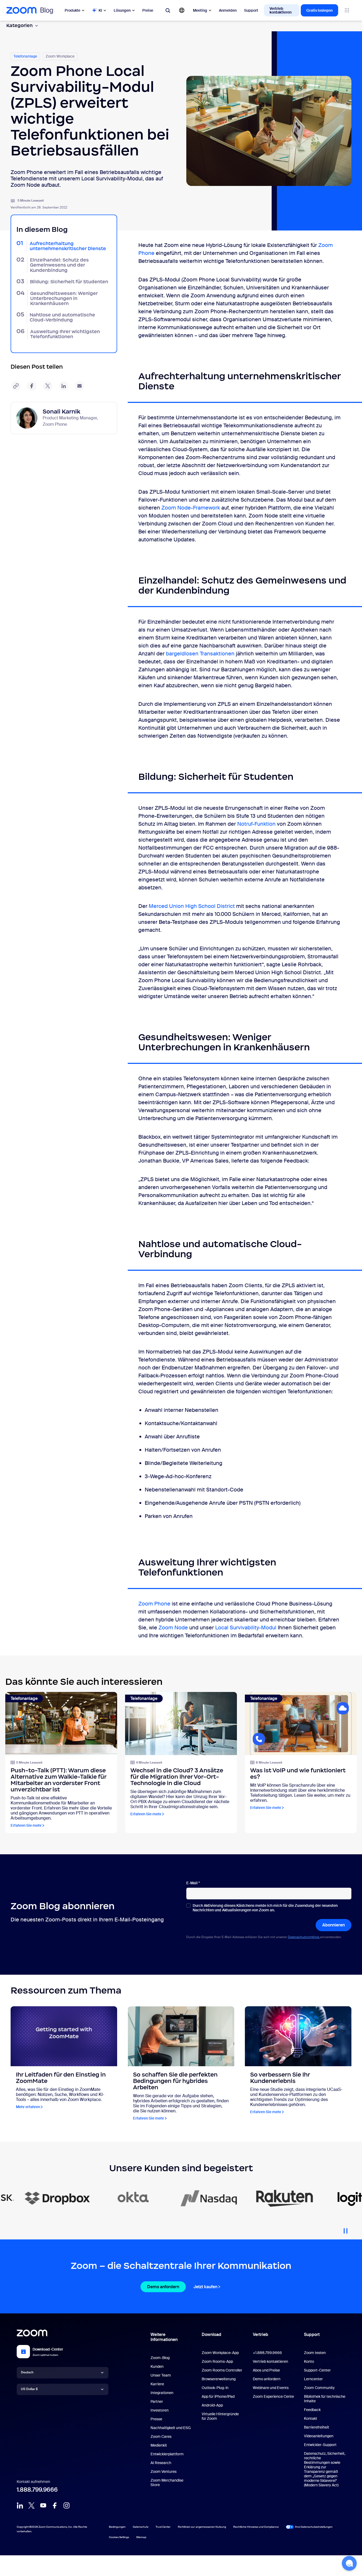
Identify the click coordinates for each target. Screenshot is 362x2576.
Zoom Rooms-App (217, 2361)
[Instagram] (67, 2505)
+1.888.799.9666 (267, 2353)
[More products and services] (347, 10)
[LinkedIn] (20, 2505)
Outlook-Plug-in (215, 2388)
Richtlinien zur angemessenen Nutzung (202, 2527)
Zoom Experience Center (274, 2396)
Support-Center (317, 2370)
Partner (157, 2401)
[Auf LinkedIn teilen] (64, 386)
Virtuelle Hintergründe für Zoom (220, 2416)
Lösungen (122, 10)
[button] (349, 2563)
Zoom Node (173, 1628)
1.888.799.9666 (37, 2490)
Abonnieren (334, 1925)
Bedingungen (117, 2527)
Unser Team (161, 2375)
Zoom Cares (161, 2436)
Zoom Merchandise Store (167, 2483)
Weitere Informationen (164, 2337)
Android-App (212, 2405)
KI (100, 10)
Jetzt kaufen (205, 2287)
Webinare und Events (271, 2388)
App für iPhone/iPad (218, 2396)
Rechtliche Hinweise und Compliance (256, 2527)
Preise (148, 10)
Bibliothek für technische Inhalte (325, 2399)
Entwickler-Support (320, 2445)
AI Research (161, 2463)
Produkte (72, 10)
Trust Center (163, 2527)
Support (251, 10)
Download (211, 2334)
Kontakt (311, 2418)
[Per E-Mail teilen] (80, 386)
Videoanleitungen (319, 2436)
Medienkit (159, 2445)
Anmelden (228, 10)
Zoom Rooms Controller (222, 2370)
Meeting (200, 10)
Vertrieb (261, 2334)
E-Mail (193, 1883)
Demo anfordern (163, 2287)
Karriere (157, 2384)
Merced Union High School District (192, 906)
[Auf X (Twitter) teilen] (48, 386)
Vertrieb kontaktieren (281, 10)
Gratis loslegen (319, 10)
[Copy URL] (16, 386)
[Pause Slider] (346, 2229)
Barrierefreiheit (317, 2427)
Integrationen (162, 2393)
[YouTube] (43, 2505)
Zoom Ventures (164, 2471)
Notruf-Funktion (256, 824)
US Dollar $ (29, 2389)
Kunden (157, 2366)
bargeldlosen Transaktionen (200, 654)
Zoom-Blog (160, 2358)
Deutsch (27, 2372)
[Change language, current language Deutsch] (182, 10)
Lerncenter (313, 2379)
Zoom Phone (154, 1604)
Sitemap (141, 2537)
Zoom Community (319, 2388)
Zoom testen (315, 2353)
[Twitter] (32, 2505)
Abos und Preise (266, 2370)
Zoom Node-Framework (191, 508)
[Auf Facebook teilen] (32, 386)
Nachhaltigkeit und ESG (171, 2428)
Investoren (160, 2410)
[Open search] (168, 10)
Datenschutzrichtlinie (304, 1937)
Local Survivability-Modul (246, 1628)
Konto (309, 2361)
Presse (156, 2419)
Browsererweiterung (219, 2379)
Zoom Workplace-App (220, 2353)
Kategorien (19, 25)
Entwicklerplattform (167, 2454)
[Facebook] (55, 2505)
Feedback (312, 2410)
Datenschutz (141, 2527)
